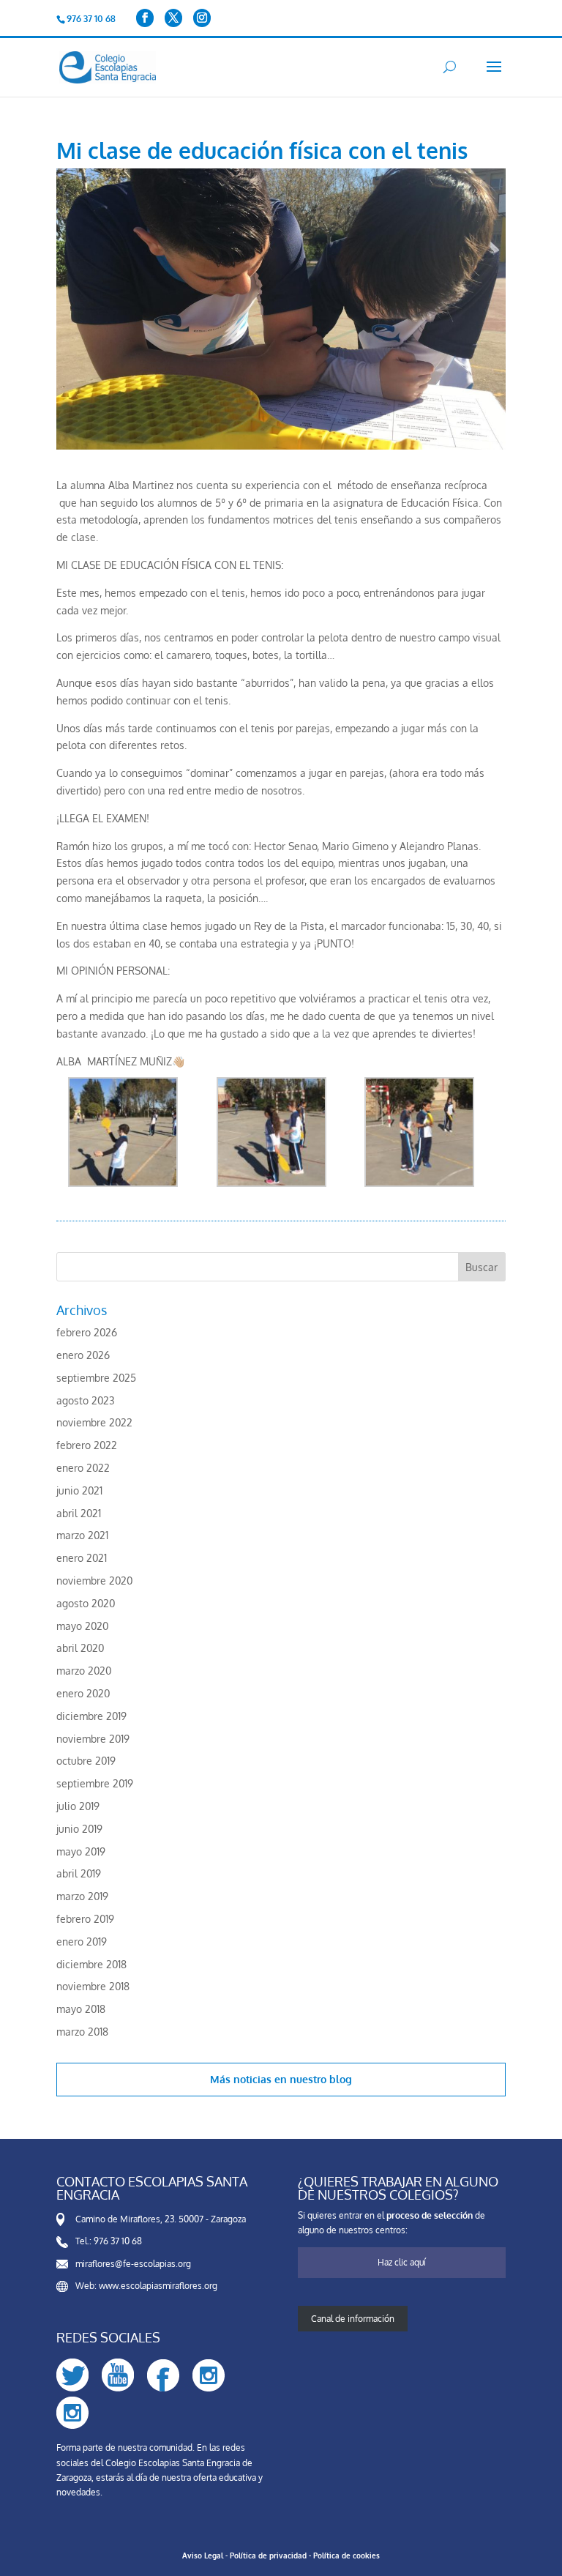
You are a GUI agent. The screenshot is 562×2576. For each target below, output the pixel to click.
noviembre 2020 (94, 1581)
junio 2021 (79, 1490)
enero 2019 (82, 1942)
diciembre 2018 (91, 1964)
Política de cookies (346, 2555)
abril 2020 (80, 1648)
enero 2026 (83, 1355)
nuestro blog (321, 2079)
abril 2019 (79, 1873)
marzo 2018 (82, 2032)
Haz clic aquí (402, 2262)
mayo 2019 (81, 1851)
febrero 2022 (87, 1445)
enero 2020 (83, 1693)
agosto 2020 (86, 1603)
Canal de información (353, 2319)
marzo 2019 (82, 1896)
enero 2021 (82, 1558)
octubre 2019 (86, 1761)
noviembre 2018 (93, 1986)
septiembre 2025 (96, 1378)
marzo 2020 (84, 1671)
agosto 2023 (86, 1400)
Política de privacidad (268, 2555)
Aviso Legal (203, 2555)
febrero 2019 (85, 1919)
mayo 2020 (82, 1626)
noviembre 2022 (94, 1422)
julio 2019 (78, 1806)
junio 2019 (79, 1829)
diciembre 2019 (91, 1716)
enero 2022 (83, 1468)
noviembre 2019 (93, 1739)
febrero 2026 (87, 1332)
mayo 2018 (81, 2009)
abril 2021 (79, 1513)
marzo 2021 (82, 1535)
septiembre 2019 (95, 1783)
